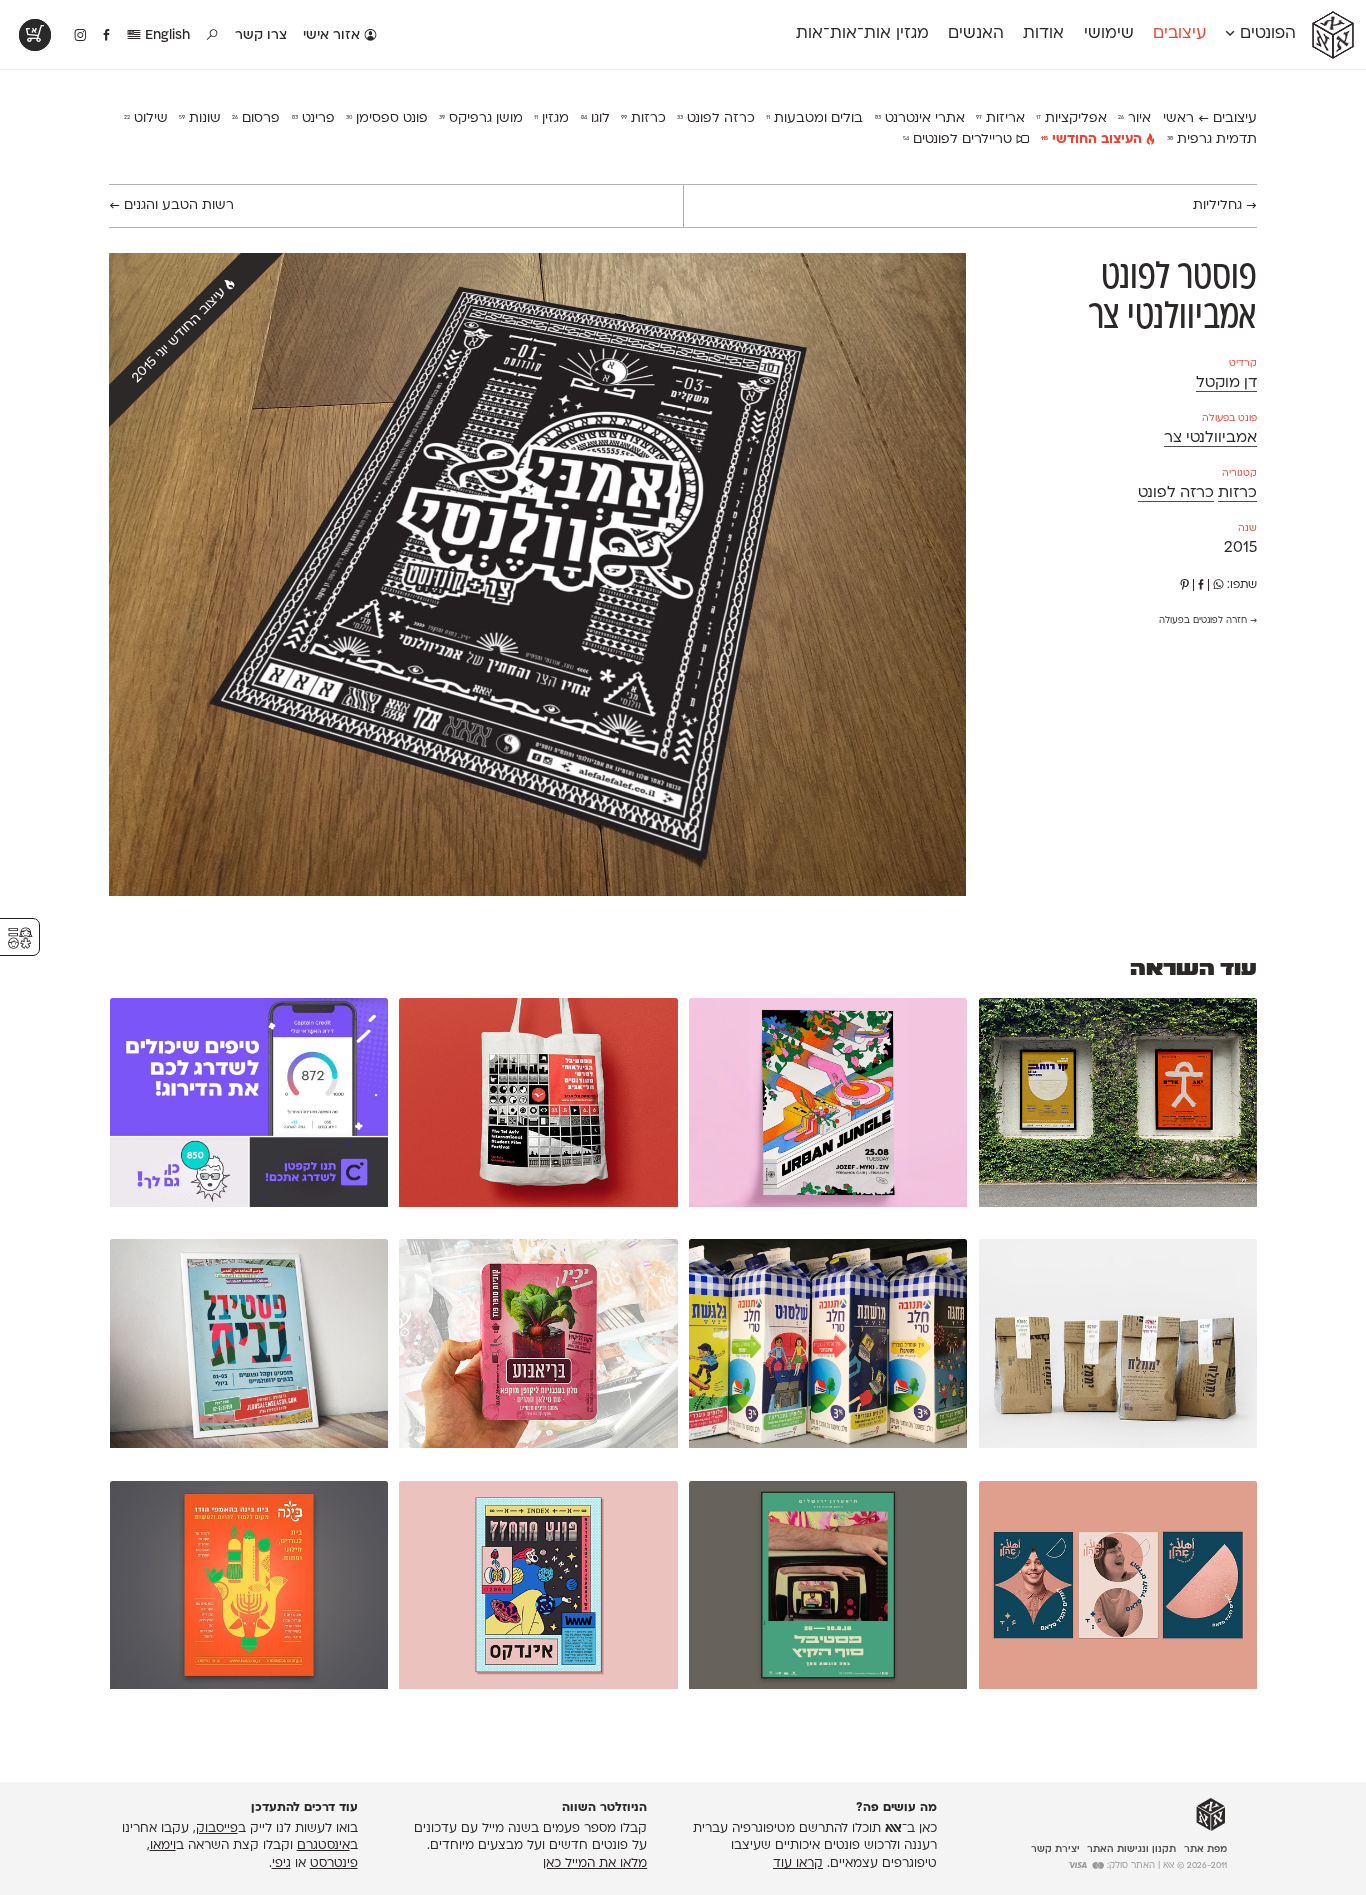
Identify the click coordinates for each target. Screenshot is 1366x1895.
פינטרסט (334, 1864)
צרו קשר (261, 35)
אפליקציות (1071, 118)
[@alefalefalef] (80, 36)
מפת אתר (1205, 1849)
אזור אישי (333, 35)
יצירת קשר (1055, 1849)
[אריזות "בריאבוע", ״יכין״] (538, 1347)
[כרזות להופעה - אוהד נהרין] (1118, 1106)
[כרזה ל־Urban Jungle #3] (828, 1106)
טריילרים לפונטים (959, 139)
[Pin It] (1184, 585)
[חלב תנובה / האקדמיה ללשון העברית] (828, 1347)
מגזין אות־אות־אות (862, 34)
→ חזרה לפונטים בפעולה (1208, 621)
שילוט (146, 118)
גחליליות (1225, 205)
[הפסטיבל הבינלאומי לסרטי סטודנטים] (538, 1106)
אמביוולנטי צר (1210, 438)
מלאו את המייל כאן (595, 1864)
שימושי (1109, 34)
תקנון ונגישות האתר (1131, 1849)
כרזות (643, 118)
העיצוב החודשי (1093, 139)
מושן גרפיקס (481, 118)
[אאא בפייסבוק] (107, 36)
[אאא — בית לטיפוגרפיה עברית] (1211, 1815)
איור (1134, 118)
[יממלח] (1118, 1347)
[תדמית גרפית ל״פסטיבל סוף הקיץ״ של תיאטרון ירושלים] (828, 1589)
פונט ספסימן (387, 118)
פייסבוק (217, 1829)
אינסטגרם (323, 1846)
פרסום (256, 118)
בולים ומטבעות (814, 118)
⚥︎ (20, 938)
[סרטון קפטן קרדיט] (249, 1106)
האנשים (976, 34)
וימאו (163, 1846)
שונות (200, 118)
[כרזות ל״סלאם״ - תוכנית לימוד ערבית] (1118, 1589)
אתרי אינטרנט (920, 118)
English (165, 35)
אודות (1043, 34)
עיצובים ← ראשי (1210, 118)
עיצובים (1179, 34)
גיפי (281, 1864)
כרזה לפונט (716, 118)
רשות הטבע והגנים (171, 205)
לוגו (595, 118)
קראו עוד (798, 1864)
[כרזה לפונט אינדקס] (538, 1589)
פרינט (313, 118)
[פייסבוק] (1201, 585)
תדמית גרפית (1212, 139)
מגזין (551, 118)
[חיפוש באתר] (213, 36)
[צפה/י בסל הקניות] (35, 35)
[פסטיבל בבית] (249, 1347)
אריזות (1000, 118)
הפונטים (1265, 34)
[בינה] (249, 1589)
